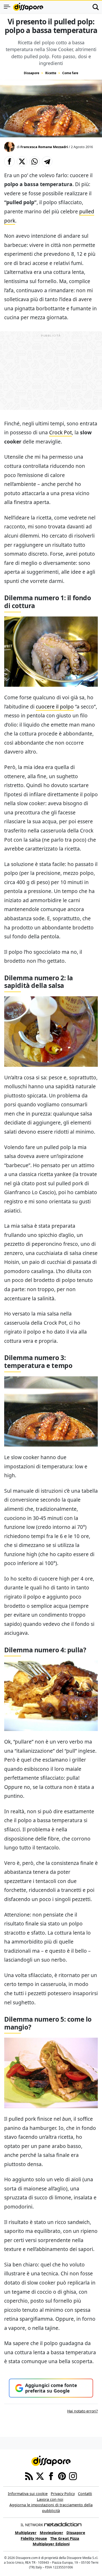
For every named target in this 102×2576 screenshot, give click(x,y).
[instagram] (73, 2476)
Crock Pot (61, 432)
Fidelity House (34, 2538)
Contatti (85, 2494)
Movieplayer (52, 2533)
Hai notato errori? (83, 2411)
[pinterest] (62, 2476)
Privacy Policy (63, 2494)
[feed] (29, 2476)
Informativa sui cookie (28, 2494)
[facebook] (51, 2476)
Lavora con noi (50, 2499)
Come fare (70, 73)
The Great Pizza (65, 2538)
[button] (9, 161)
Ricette (51, 73)
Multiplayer (26, 2533)
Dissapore (32, 73)
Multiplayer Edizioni (51, 2544)
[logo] (28, 7)
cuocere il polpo (55, 707)
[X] (40, 2476)
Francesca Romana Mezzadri (44, 147)
